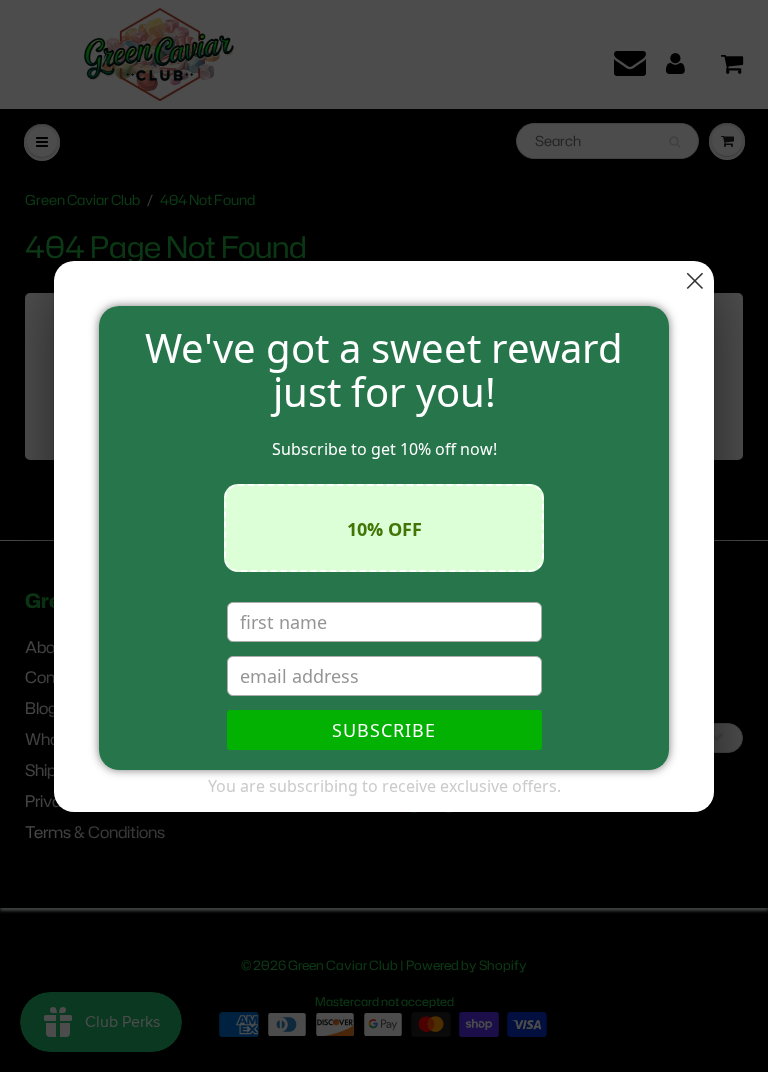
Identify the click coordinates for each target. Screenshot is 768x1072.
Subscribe (384, 730)
